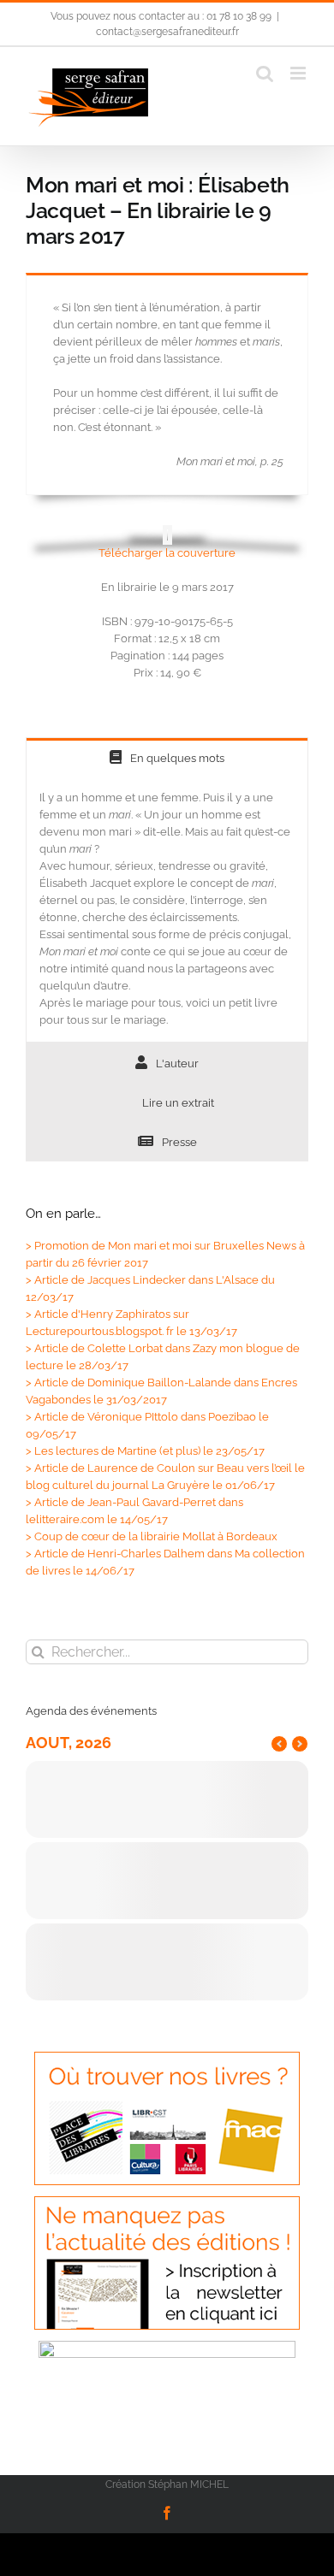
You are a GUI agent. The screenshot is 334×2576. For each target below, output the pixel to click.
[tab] (167, 757)
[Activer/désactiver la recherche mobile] (265, 73)
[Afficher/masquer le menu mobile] (299, 73)
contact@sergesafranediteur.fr (167, 32)
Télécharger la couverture (167, 553)
